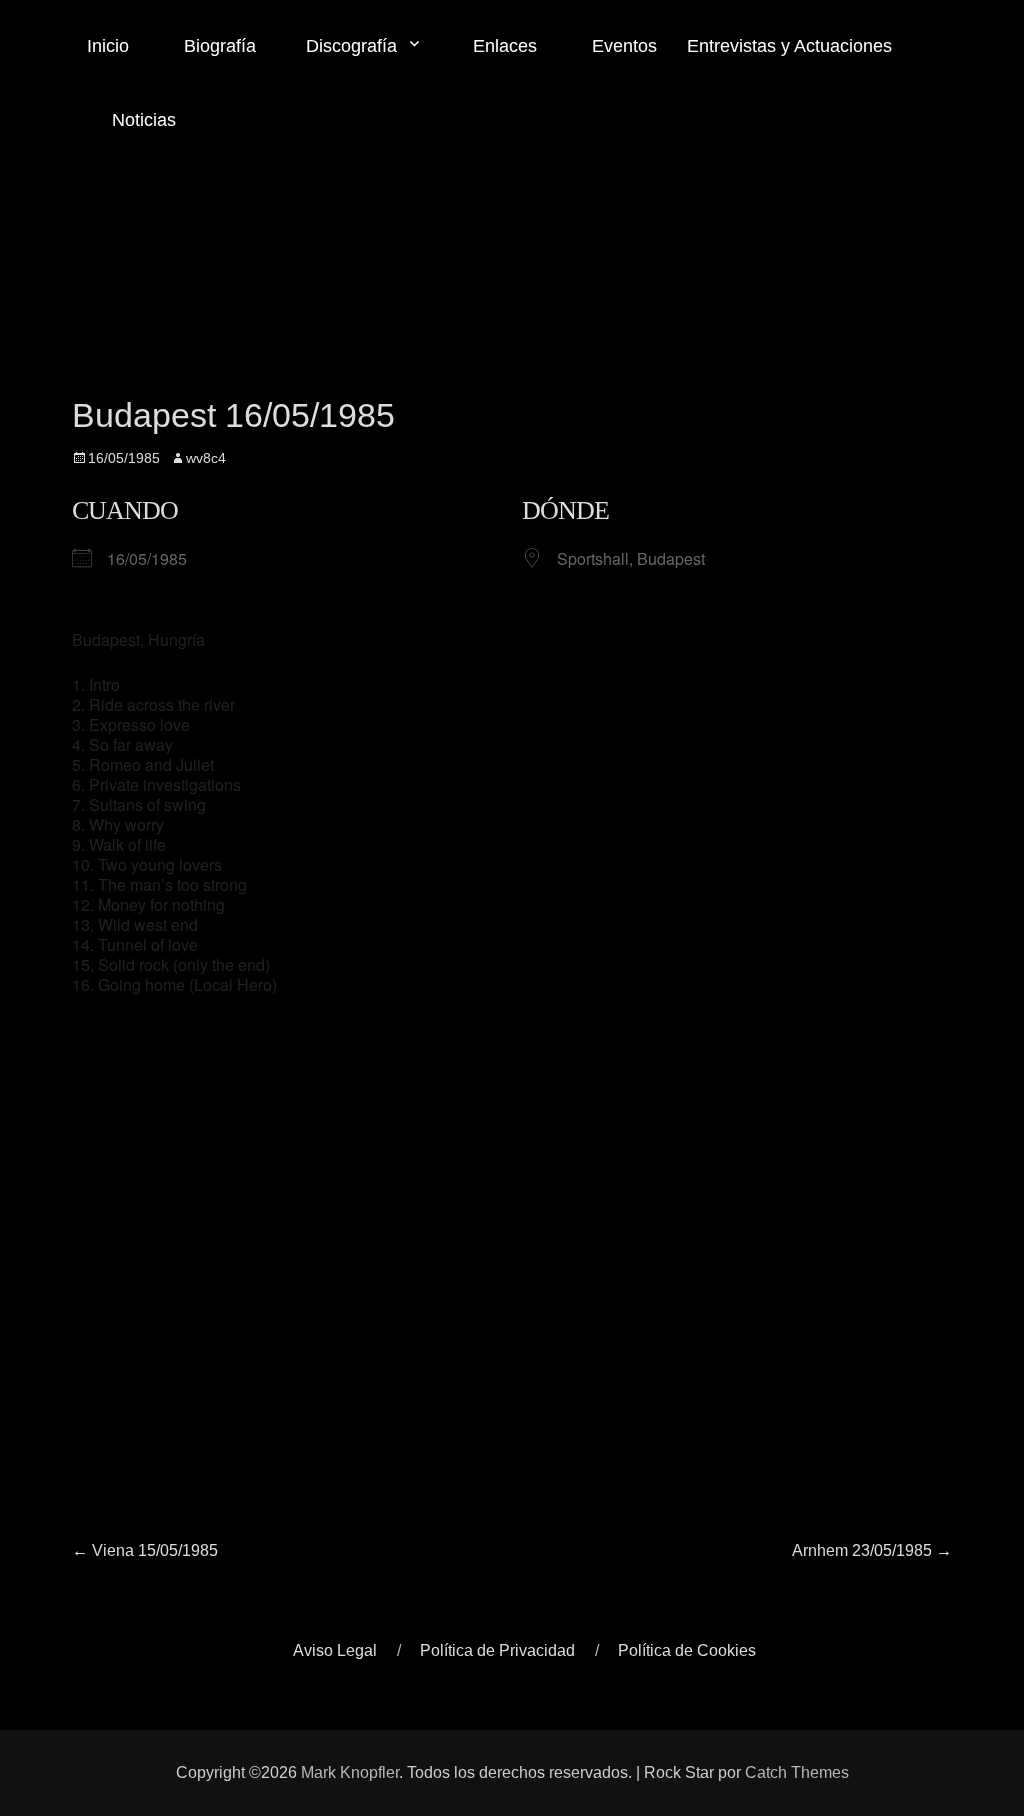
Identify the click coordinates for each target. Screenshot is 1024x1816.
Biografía (217, 46)
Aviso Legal (335, 1650)
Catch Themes (797, 1772)
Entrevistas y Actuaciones (789, 46)
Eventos (622, 46)
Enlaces (502, 46)
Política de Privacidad (497, 1650)
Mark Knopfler (350, 1772)
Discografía (351, 46)
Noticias (141, 120)
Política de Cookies (687, 1650)
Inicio (108, 46)
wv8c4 (206, 458)
